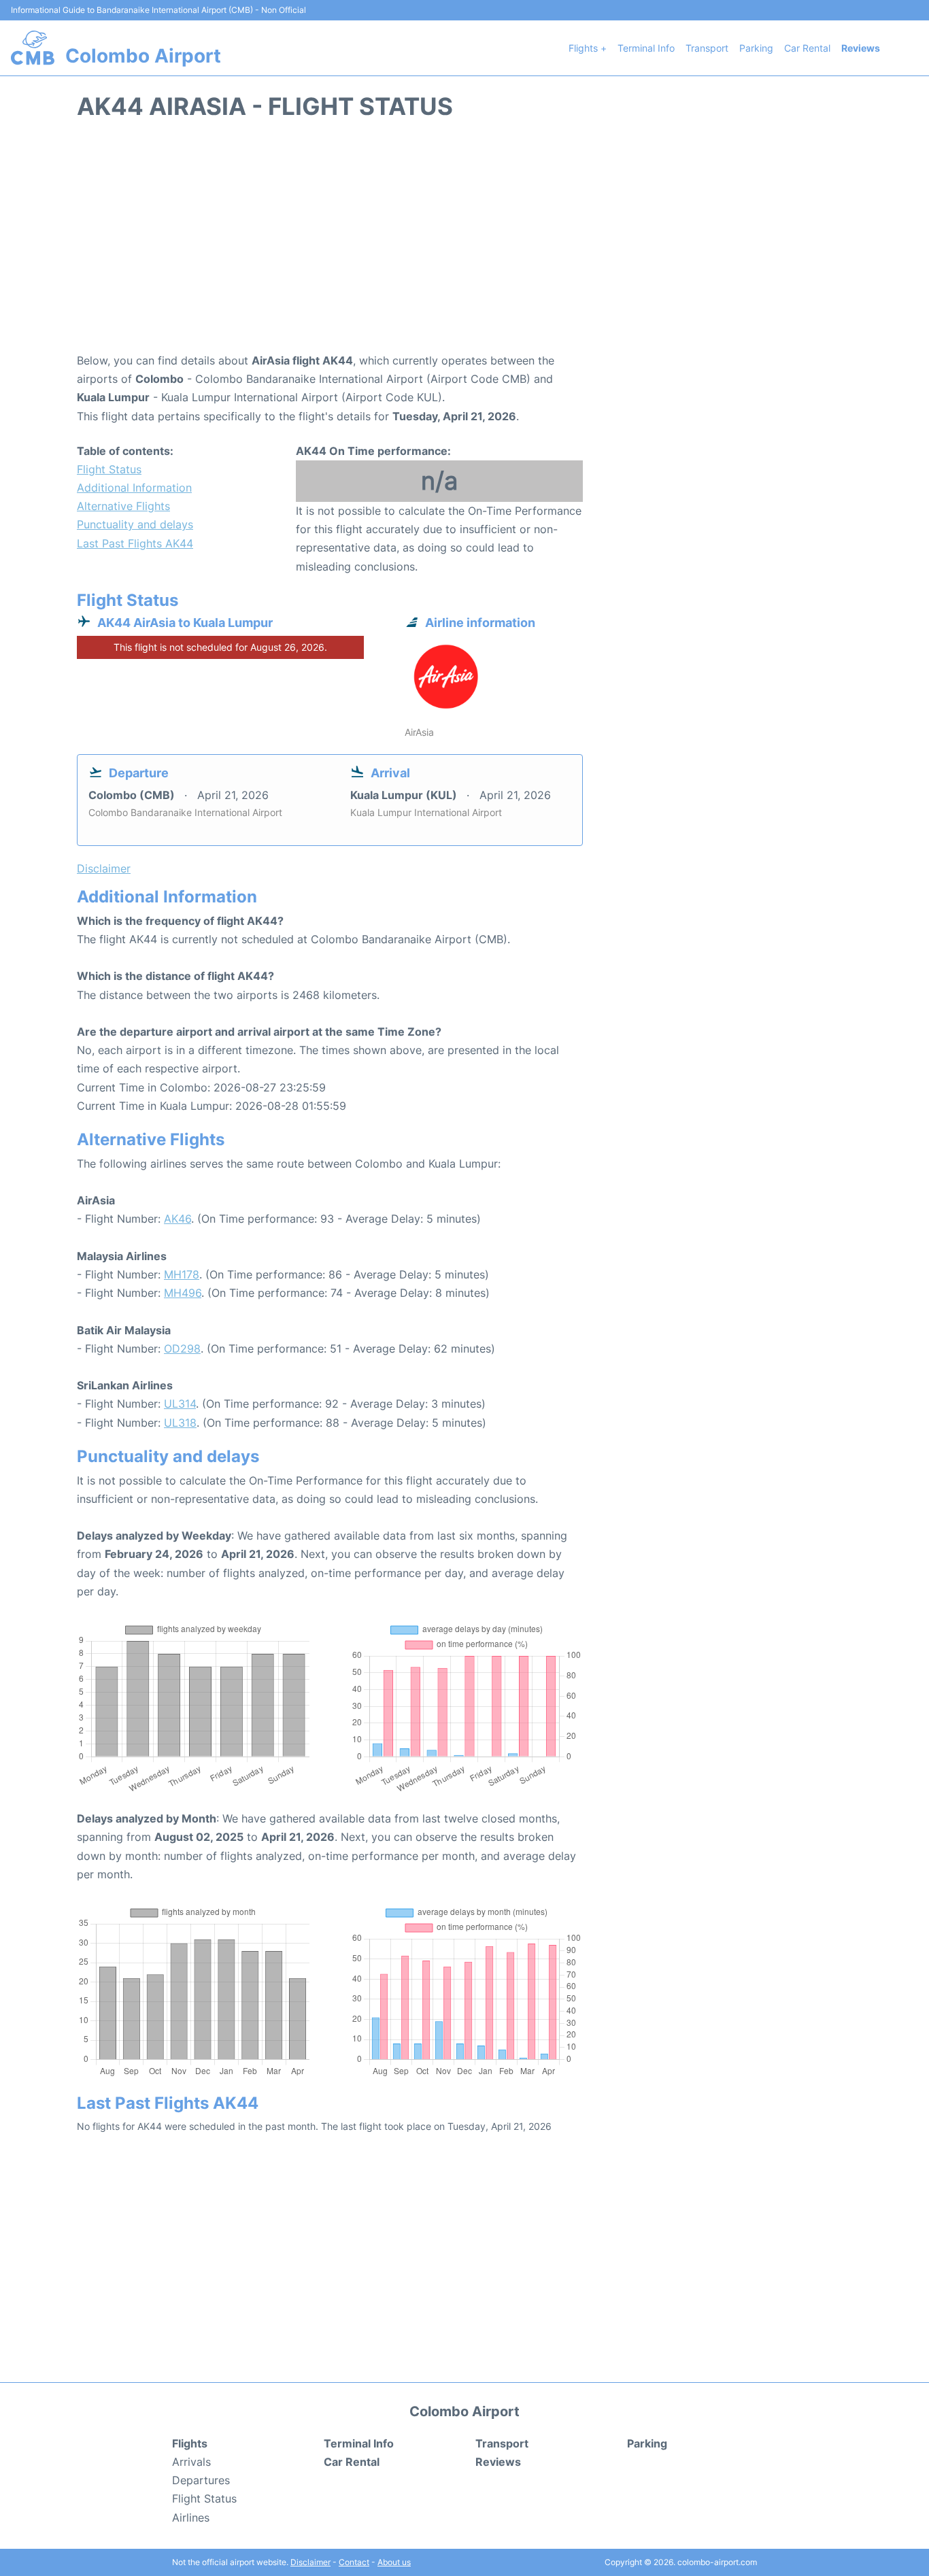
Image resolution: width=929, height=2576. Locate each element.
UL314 (180, 1404)
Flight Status (109, 469)
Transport (707, 48)
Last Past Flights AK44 (135, 543)
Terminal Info (646, 48)
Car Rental (807, 48)
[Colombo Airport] (33, 48)
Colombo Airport (143, 56)
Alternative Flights (123, 506)
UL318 (180, 1423)
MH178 (182, 1274)
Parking (756, 48)
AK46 (178, 1219)
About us (394, 2562)
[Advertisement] (464, 243)
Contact (354, 2562)
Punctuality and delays (135, 524)
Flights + (588, 48)
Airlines (191, 2518)
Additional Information (134, 488)
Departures (201, 2480)
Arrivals (191, 2462)
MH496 (183, 1293)
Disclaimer (310, 2562)
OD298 (182, 1349)
